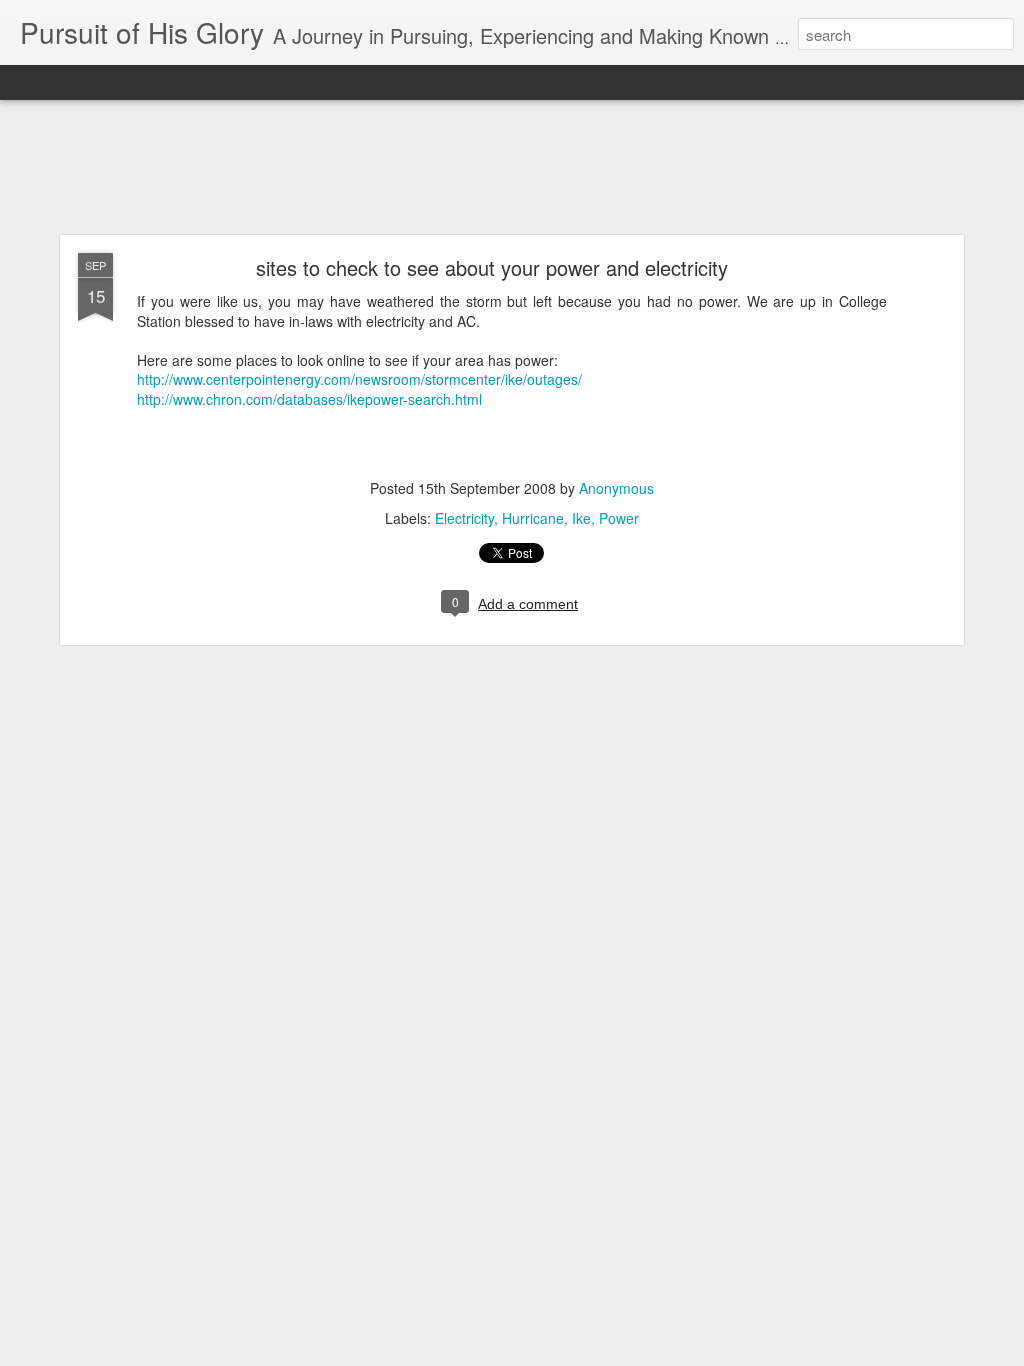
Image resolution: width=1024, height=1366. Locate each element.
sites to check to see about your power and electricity (492, 267)
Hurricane (533, 518)
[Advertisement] (512, 168)
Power (619, 518)
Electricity (464, 518)
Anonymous (616, 488)
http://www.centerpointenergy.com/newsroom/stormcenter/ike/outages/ (359, 379)
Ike (581, 518)
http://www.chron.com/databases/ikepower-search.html (309, 399)
